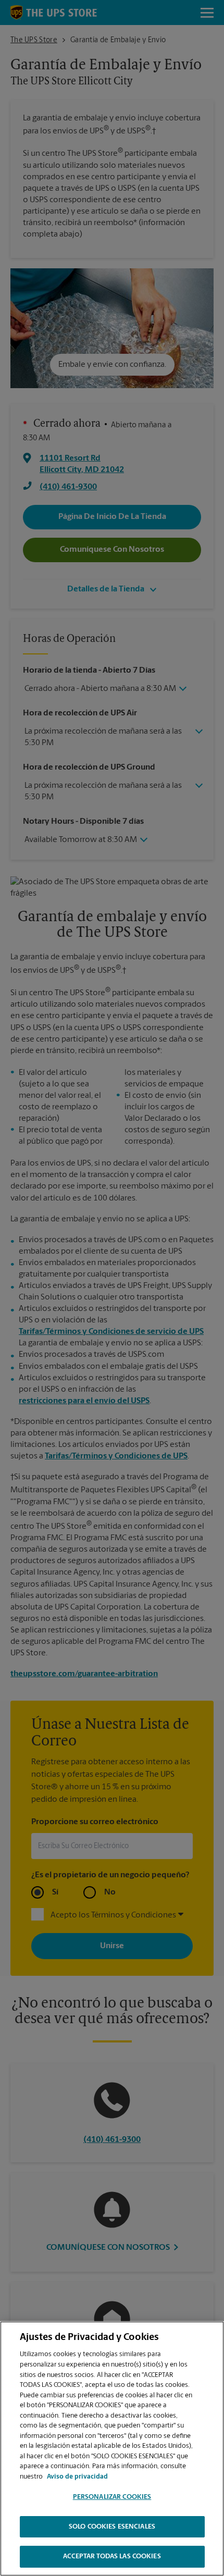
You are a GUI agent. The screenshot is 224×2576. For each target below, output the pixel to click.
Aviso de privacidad (77, 2477)
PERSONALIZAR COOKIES (112, 2497)
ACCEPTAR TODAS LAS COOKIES (112, 2556)
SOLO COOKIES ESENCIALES (112, 2527)
